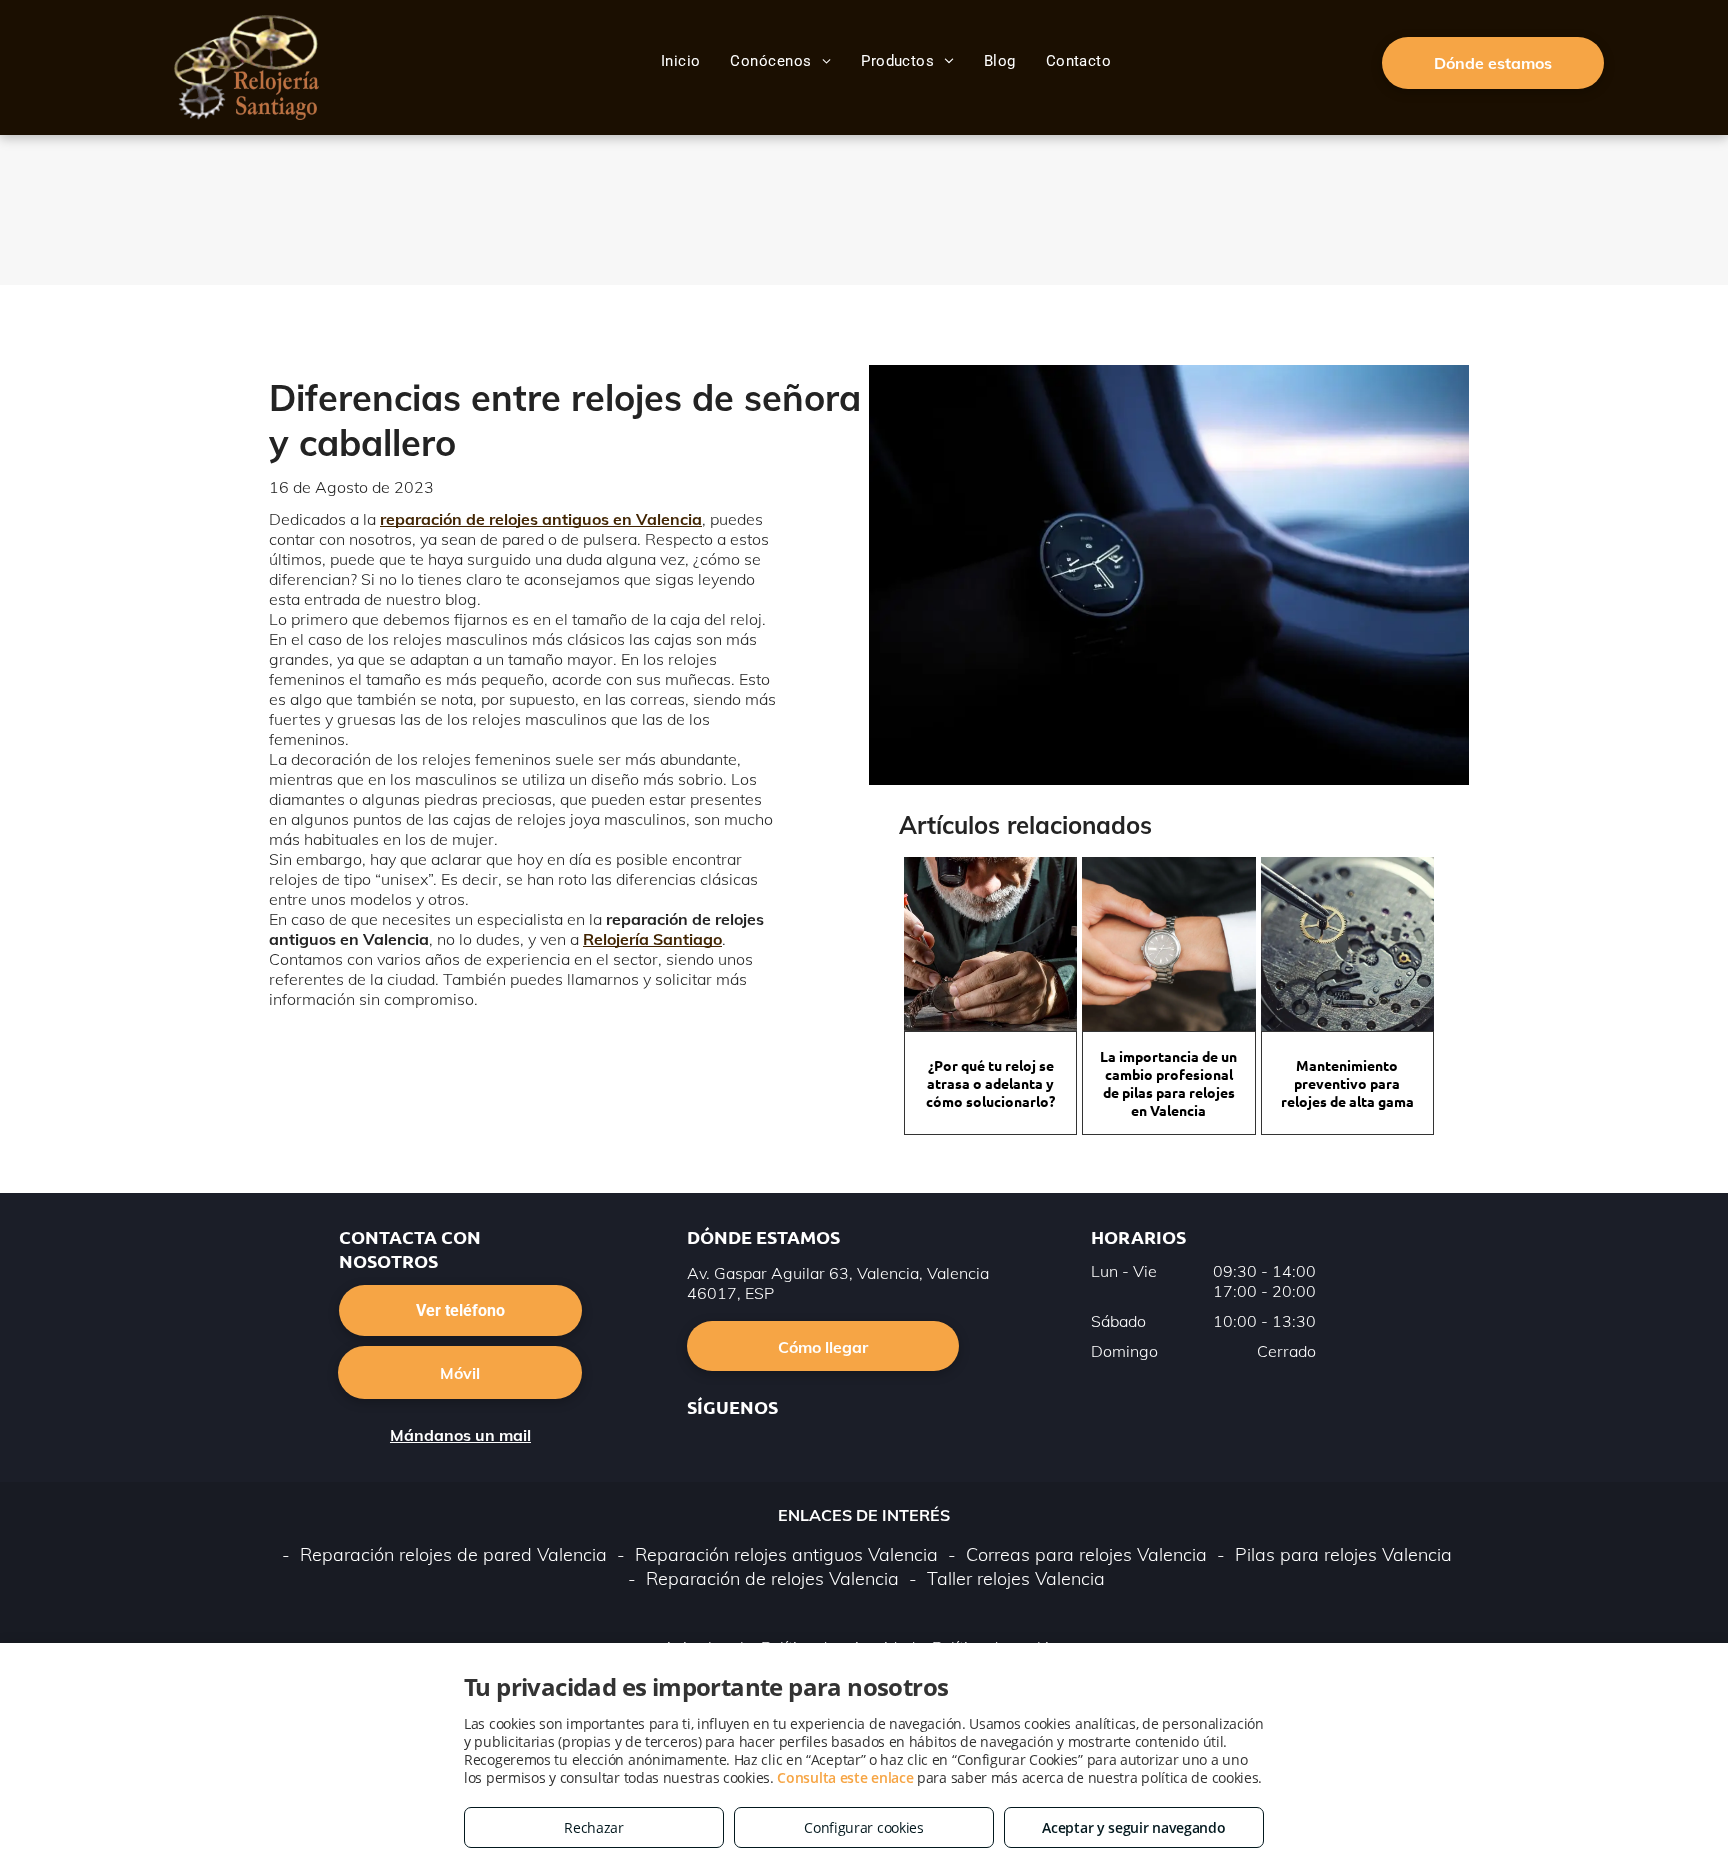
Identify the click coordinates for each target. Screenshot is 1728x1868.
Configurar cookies (864, 1827)
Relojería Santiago (652, 939)
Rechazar (594, 1827)
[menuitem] (681, 61)
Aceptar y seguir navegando (1133, 1827)
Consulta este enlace (845, 1777)
